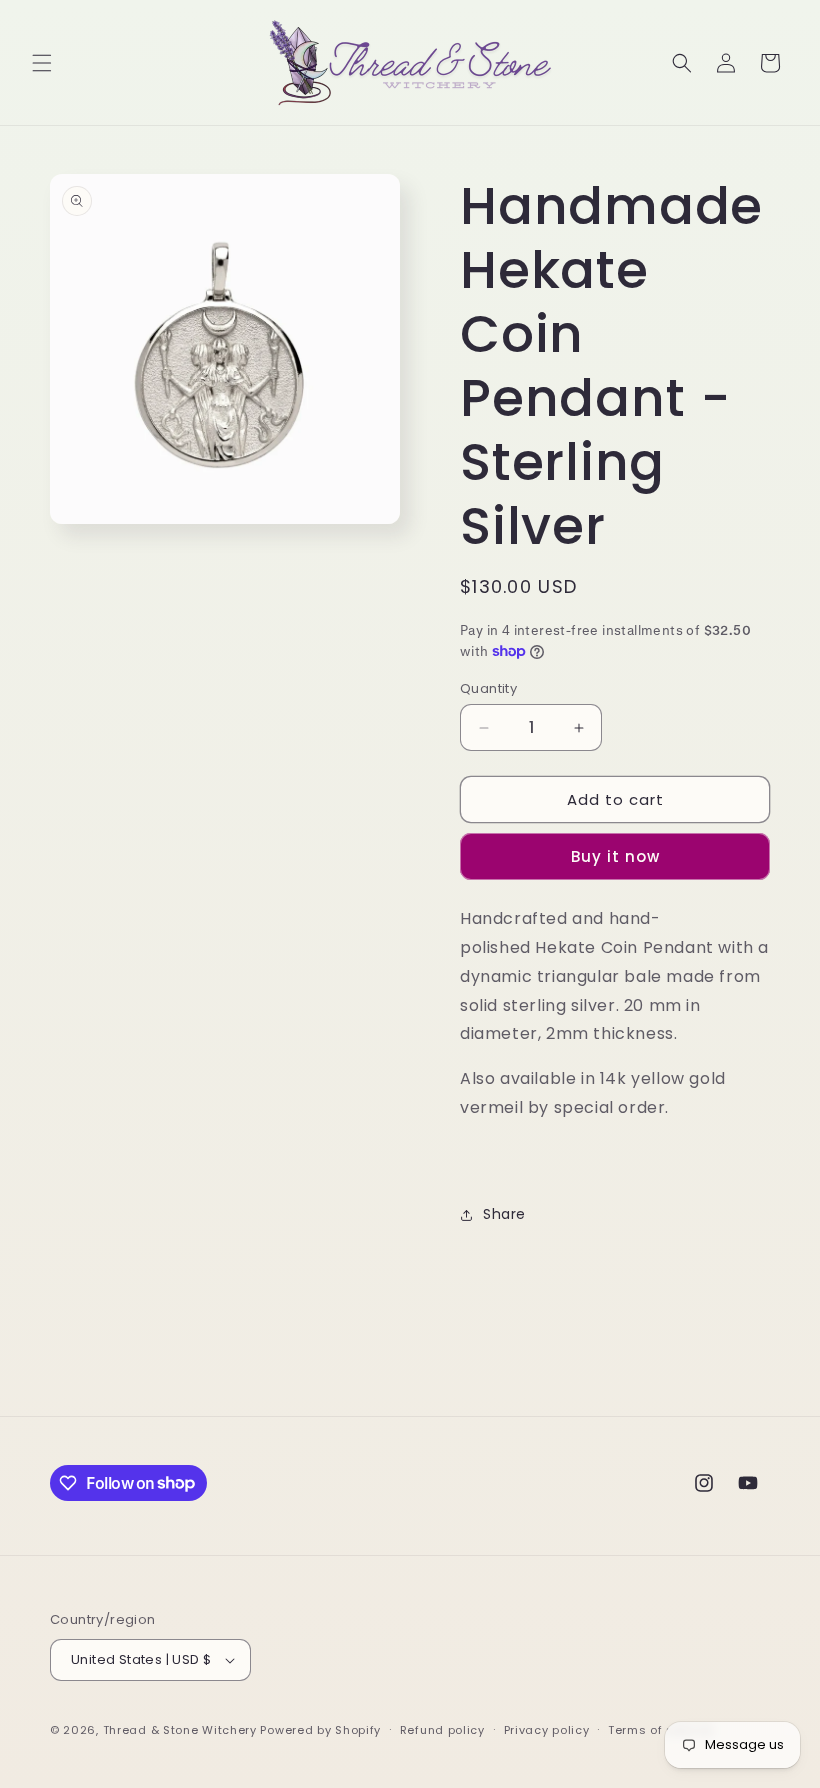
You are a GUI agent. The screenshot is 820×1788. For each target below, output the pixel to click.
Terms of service (660, 1730)
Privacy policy (547, 1730)
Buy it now (615, 856)
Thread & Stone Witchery (180, 1730)
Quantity (488, 688)
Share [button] (504, 1214)
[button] (42, 63)
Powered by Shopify (320, 1730)
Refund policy (442, 1730)
